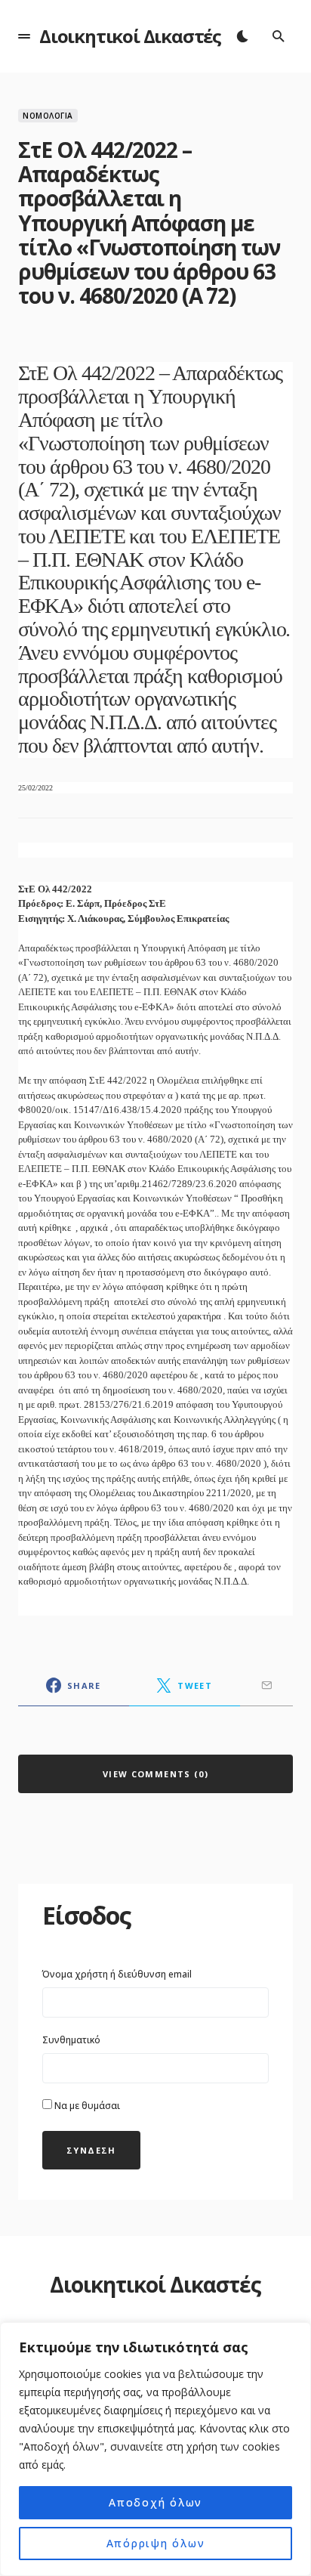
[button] (24, 36)
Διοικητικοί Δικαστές (130, 36)
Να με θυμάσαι (86, 2106)
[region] (155, 2449)
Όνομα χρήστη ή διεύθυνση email (117, 1974)
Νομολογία (48, 116)
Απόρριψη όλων (156, 2543)
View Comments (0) (155, 1774)
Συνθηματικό (71, 2040)
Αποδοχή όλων (155, 2502)
